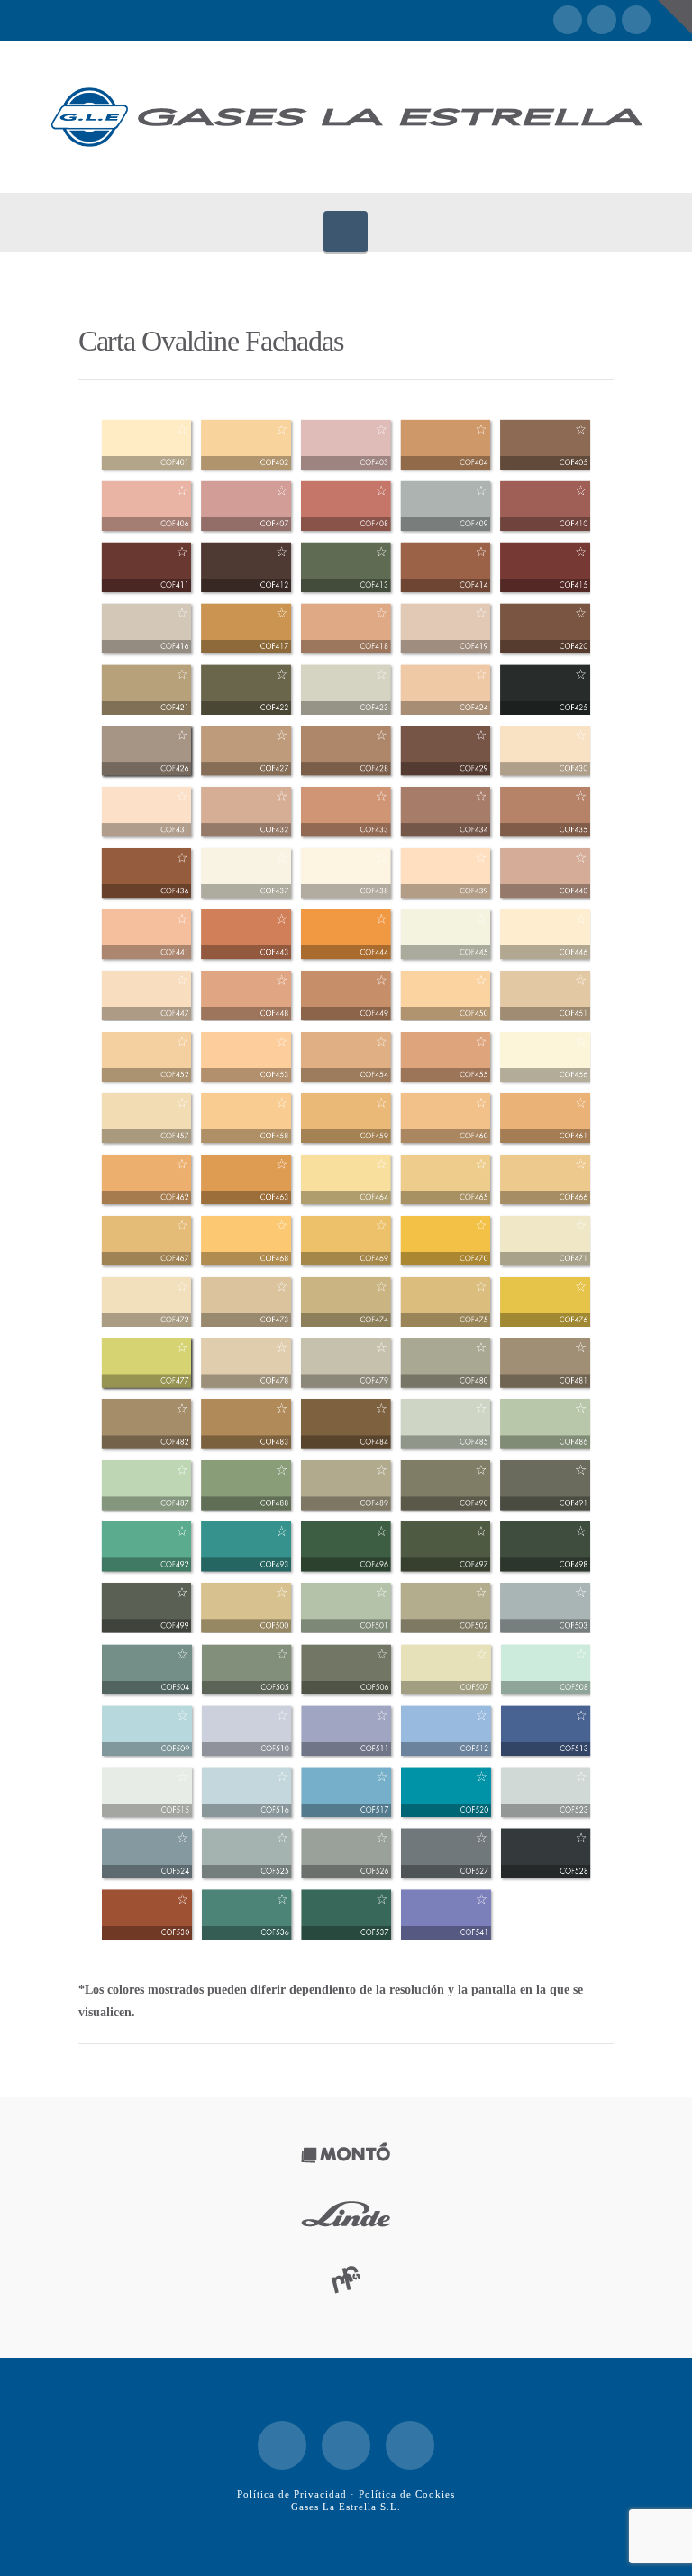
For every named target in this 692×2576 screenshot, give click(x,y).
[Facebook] (568, 20)
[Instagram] (636, 20)
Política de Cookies (407, 2494)
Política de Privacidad (292, 2494)
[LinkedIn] (602, 20)
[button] (346, 232)
